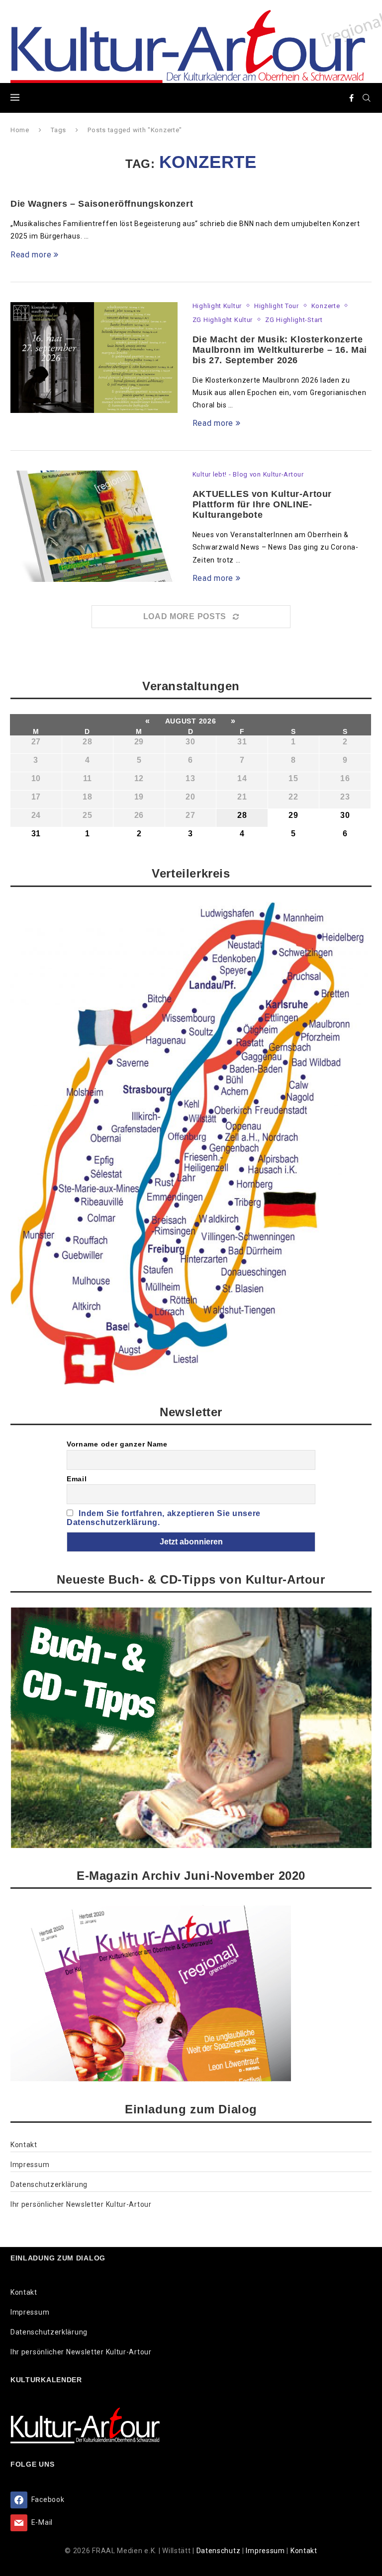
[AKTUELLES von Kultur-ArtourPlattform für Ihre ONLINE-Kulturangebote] (94, 526)
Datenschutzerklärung (49, 2184)
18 (87, 797)
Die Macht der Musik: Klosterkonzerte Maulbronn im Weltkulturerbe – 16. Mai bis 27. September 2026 (280, 350)
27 (36, 742)
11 (88, 778)
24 (36, 815)
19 (139, 797)
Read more (31, 255)
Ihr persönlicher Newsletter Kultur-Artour (81, 2204)
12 (139, 778)
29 (139, 742)
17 (36, 797)
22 (293, 797)
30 (190, 742)
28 (87, 742)
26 (139, 815)
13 (190, 778)
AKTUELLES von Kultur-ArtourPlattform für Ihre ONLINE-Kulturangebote (262, 504)
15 (293, 778)
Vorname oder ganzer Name (117, 1444)
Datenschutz (219, 2551)
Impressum (30, 2165)
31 (242, 742)
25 (87, 815)
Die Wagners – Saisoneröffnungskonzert (102, 204)
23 (345, 797)
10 (36, 778)
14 (242, 778)
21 (242, 797)
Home (20, 130)
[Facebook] (352, 98)
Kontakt (24, 2145)
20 (190, 797)
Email (77, 1479)
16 (345, 778)
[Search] (367, 98)
